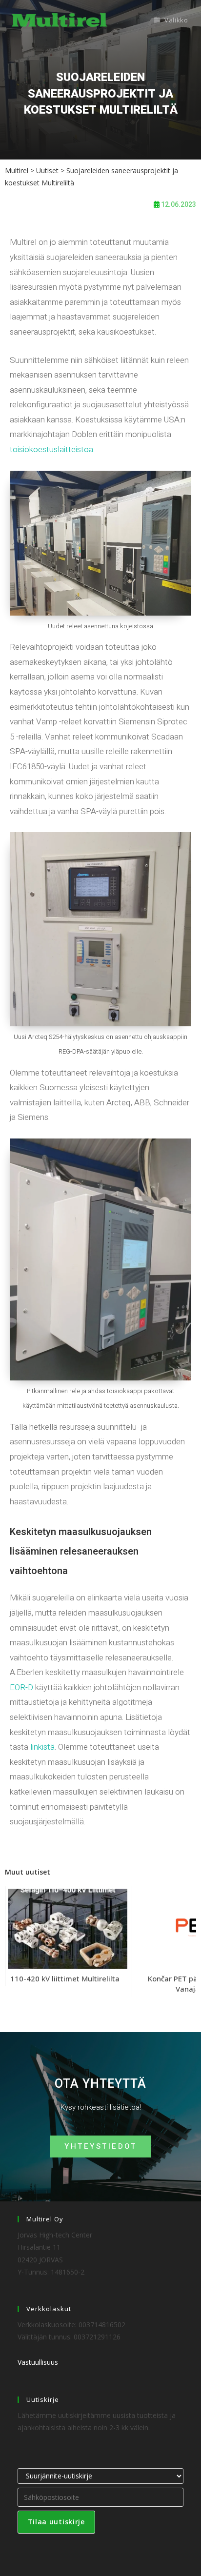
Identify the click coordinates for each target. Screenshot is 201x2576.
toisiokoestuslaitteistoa (51, 449)
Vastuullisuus (38, 2362)
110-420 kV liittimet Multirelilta (65, 1978)
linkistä (42, 1747)
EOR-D (21, 1687)
